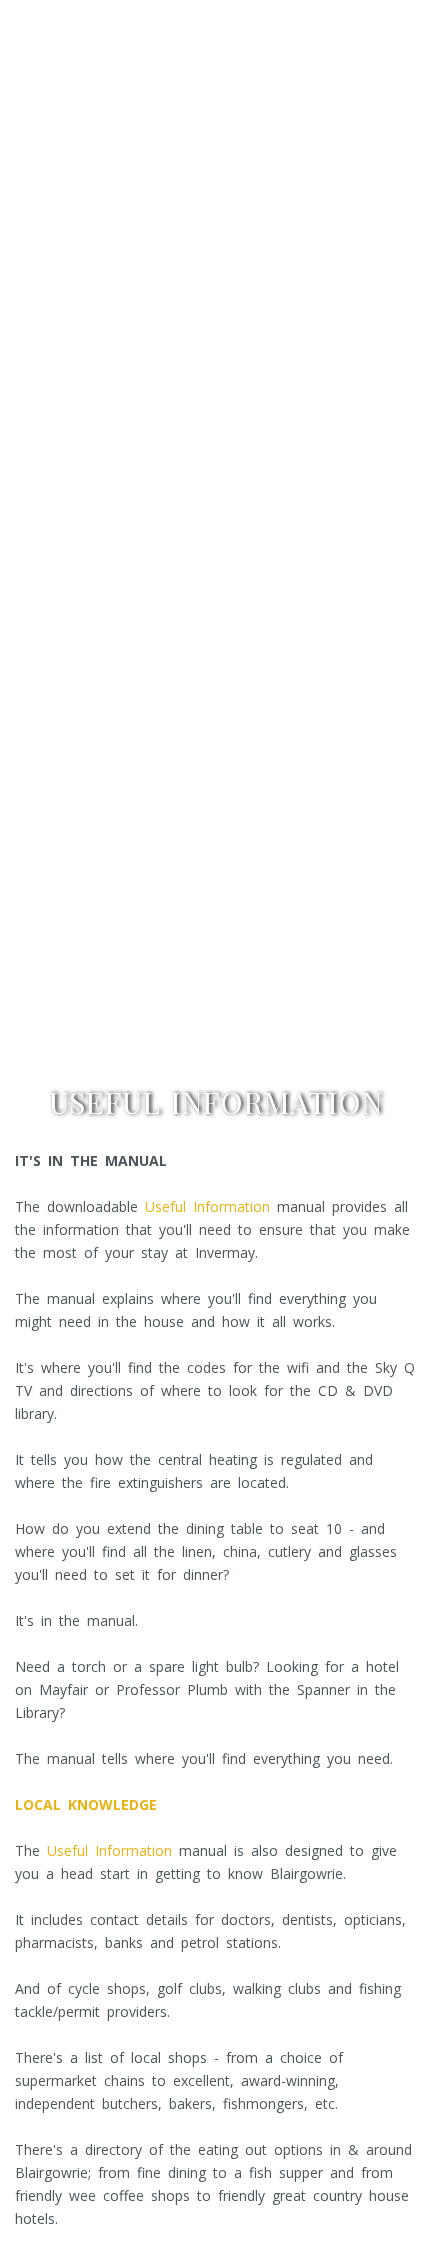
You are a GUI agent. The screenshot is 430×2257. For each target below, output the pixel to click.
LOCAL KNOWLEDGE (86, 1804)
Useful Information (207, 1206)
